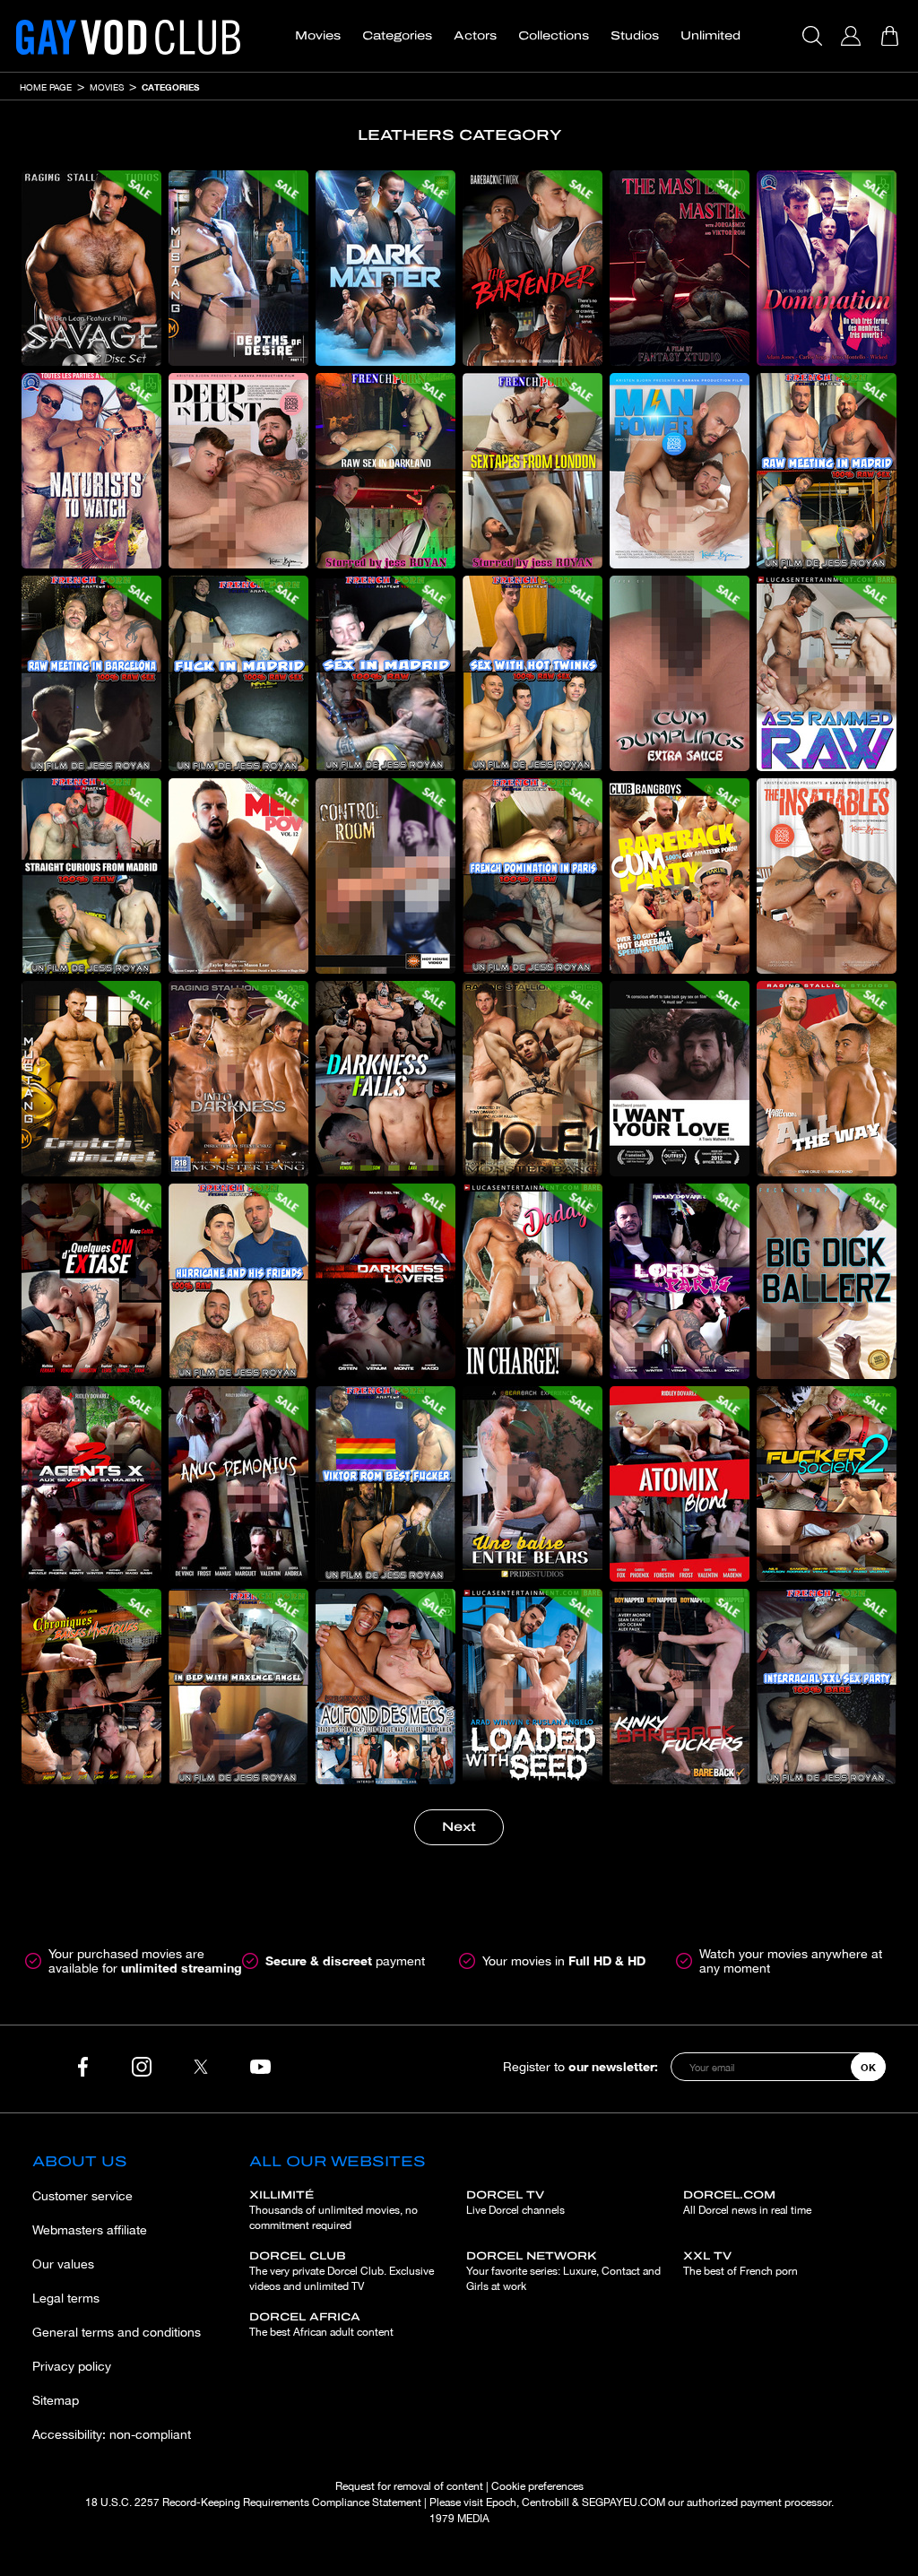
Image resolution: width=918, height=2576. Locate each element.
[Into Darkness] (238, 1079)
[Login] (853, 36)
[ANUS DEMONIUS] (238, 1484)
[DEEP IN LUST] (238, 471)
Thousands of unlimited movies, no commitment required (333, 2210)
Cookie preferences (537, 2486)
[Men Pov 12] (238, 876)
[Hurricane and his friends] (238, 1281)
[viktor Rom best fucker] (385, 1484)
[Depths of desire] (238, 268)
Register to (580, 2066)
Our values (63, 2264)
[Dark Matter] (385, 268)
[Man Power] (680, 471)
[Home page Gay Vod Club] (128, 36)
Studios (635, 36)
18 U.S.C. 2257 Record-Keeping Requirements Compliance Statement (253, 2502)
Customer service (82, 2196)
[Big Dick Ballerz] (827, 1281)
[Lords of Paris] (680, 1281)
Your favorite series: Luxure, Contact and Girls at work (563, 2271)
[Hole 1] (533, 1079)
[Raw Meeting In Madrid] (827, 471)
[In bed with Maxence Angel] (238, 1687)
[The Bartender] (533, 268)
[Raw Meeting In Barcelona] (91, 673)
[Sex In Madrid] (385, 673)
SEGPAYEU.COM (624, 2502)
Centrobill (546, 2502)
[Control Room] (385, 876)
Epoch (501, 2502)
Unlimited (710, 36)
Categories (397, 36)
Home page (46, 87)
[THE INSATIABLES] (827, 876)
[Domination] (827, 268)
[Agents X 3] (91, 1484)
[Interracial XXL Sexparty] (827, 1687)
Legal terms (66, 2298)
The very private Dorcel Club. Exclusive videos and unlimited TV (342, 2271)
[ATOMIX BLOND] (680, 1484)
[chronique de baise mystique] (91, 1687)
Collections (554, 36)
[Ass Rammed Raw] (827, 673)
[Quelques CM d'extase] (91, 1281)
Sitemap (56, 2400)
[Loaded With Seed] (533, 1687)
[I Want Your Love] (680, 1079)
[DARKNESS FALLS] (385, 1079)
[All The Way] (827, 1079)
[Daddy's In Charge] (533, 1281)
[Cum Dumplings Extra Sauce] (680, 673)
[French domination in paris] (533, 876)
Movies (318, 36)
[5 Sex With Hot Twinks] (533, 673)
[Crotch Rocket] (91, 1079)
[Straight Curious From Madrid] (91, 876)
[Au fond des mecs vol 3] (385, 1687)
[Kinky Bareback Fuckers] (680, 1687)
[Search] (814, 36)
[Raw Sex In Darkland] (385, 471)
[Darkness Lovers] (385, 1281)
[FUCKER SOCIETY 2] (827, 1484)
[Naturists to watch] (91, 471)
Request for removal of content (409, 2486)
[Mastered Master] (680, 268)
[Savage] (91, 268)
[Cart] (892, 36)
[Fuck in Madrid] (238, 673)
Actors (475, 36)
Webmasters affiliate (90, 2230)
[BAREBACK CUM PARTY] (680, 876)
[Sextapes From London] (533, 471)
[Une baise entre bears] (533, 1484)
